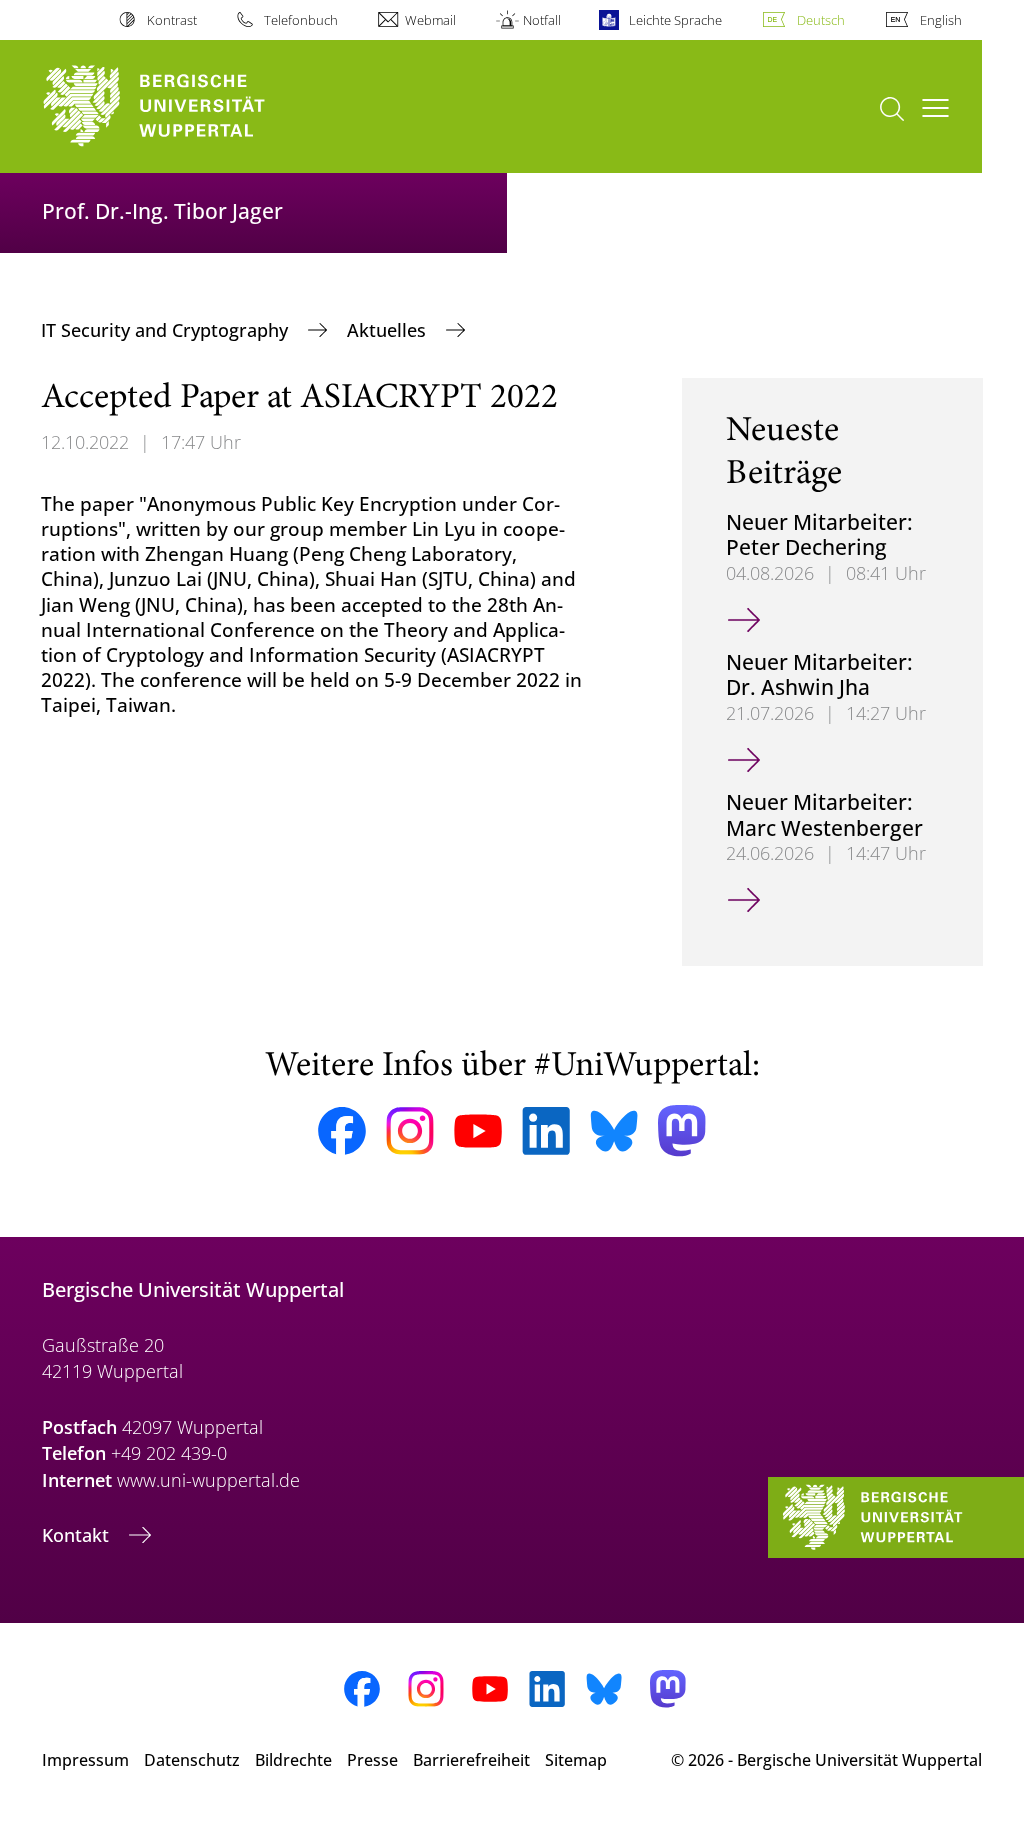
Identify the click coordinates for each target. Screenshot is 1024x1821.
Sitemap (576, 1760)
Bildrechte (293, 1760)
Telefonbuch (301, 20)
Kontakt (78, 1535)
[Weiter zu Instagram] (410, 1131)
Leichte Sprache (675, 20)
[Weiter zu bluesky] (614, 1131)
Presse (372, 1760)
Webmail (430, 20)
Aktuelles (389, 330)
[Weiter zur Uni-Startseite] (190, 106)
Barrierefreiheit (471, 1760)
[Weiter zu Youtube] (478, 1131)
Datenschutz (192, 1760)
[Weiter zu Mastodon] (682, 1130)
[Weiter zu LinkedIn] (546, 1130)
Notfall (542, 20)
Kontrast (171, 20)
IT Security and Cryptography (167, 330)
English (941, 20)
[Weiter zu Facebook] (342, 1131)
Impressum (85, 1760)
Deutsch (821, 20)
